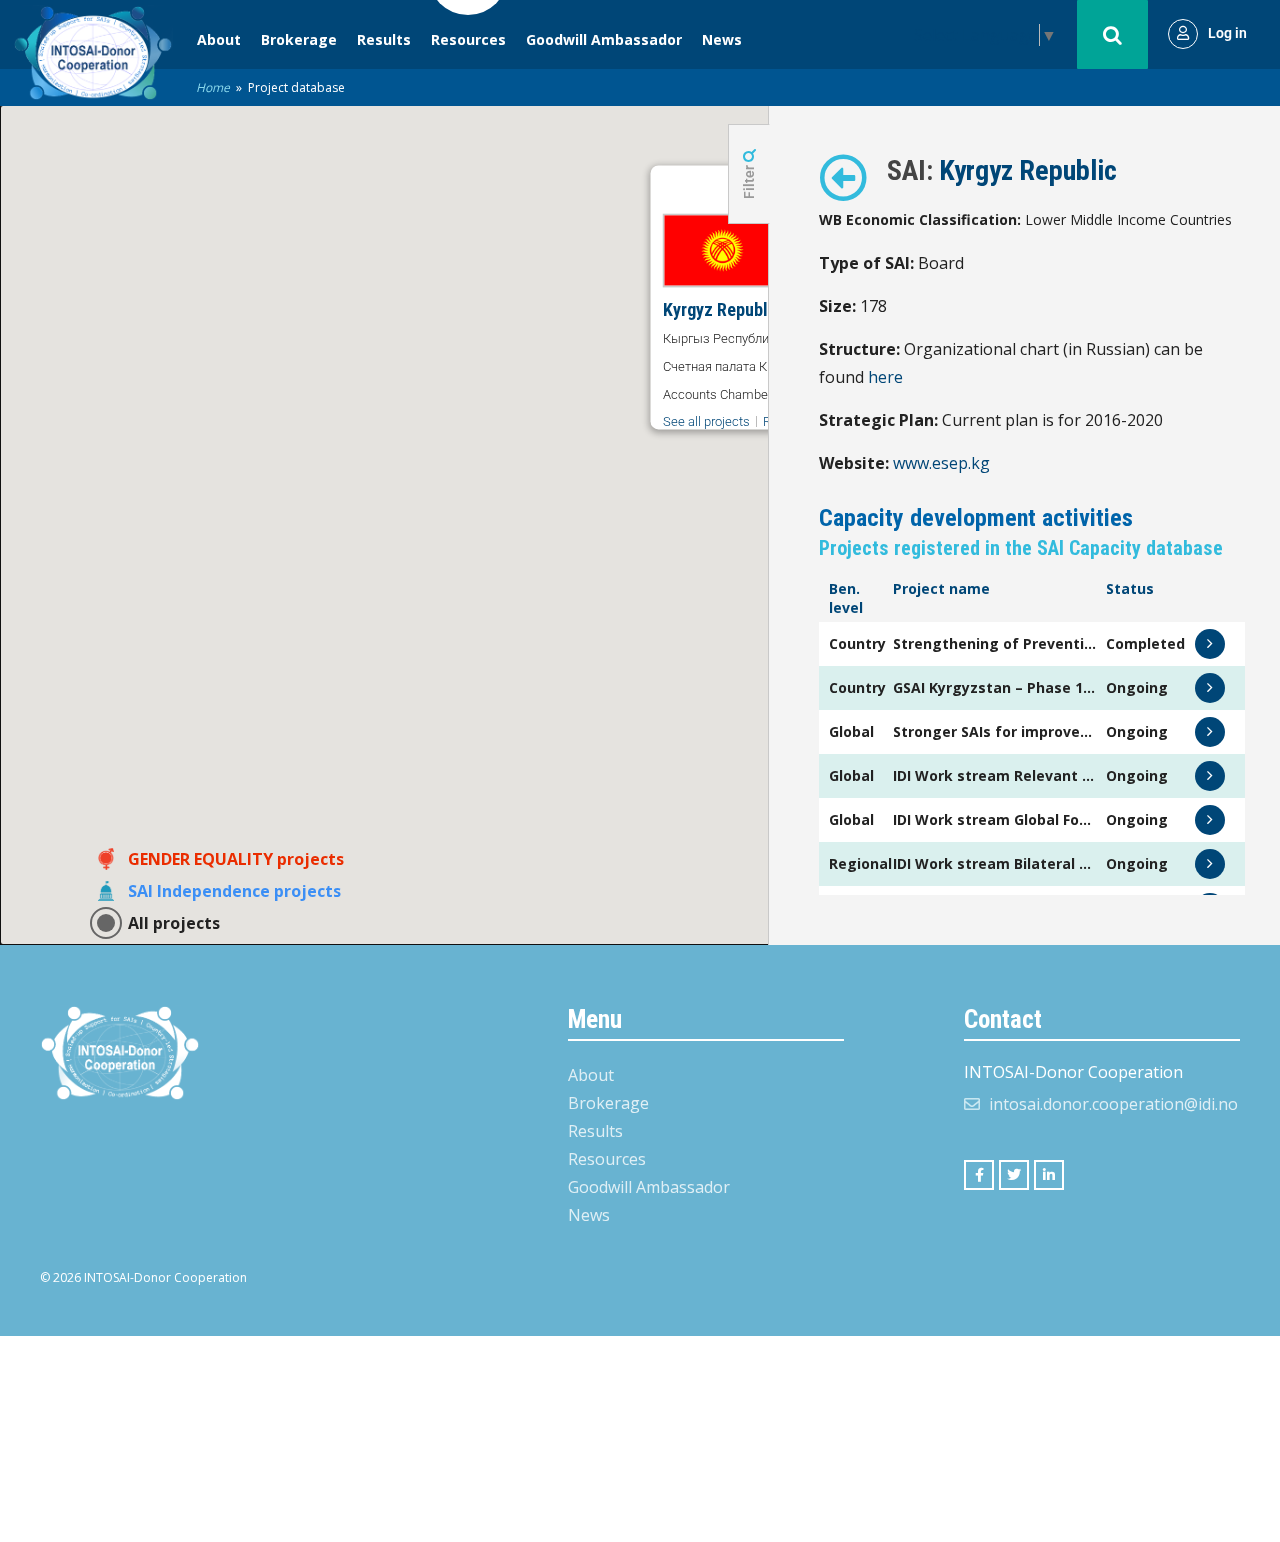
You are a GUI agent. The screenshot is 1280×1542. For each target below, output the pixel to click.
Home (213, 87)
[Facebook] (979, 1175)
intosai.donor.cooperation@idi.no (1113, 1104)
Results (384, 39)
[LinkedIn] (1049, 1175)
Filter (749, 180)
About (219, 39)
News (722, 39)
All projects (174, 923)
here (885, 377)
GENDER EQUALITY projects (236, 859)
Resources (468, 39)
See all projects (706, 421)
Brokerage (299, 39)
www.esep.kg (941, 463)
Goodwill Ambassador (604, 39)
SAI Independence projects (234, 891)
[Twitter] (1014, 1175)
